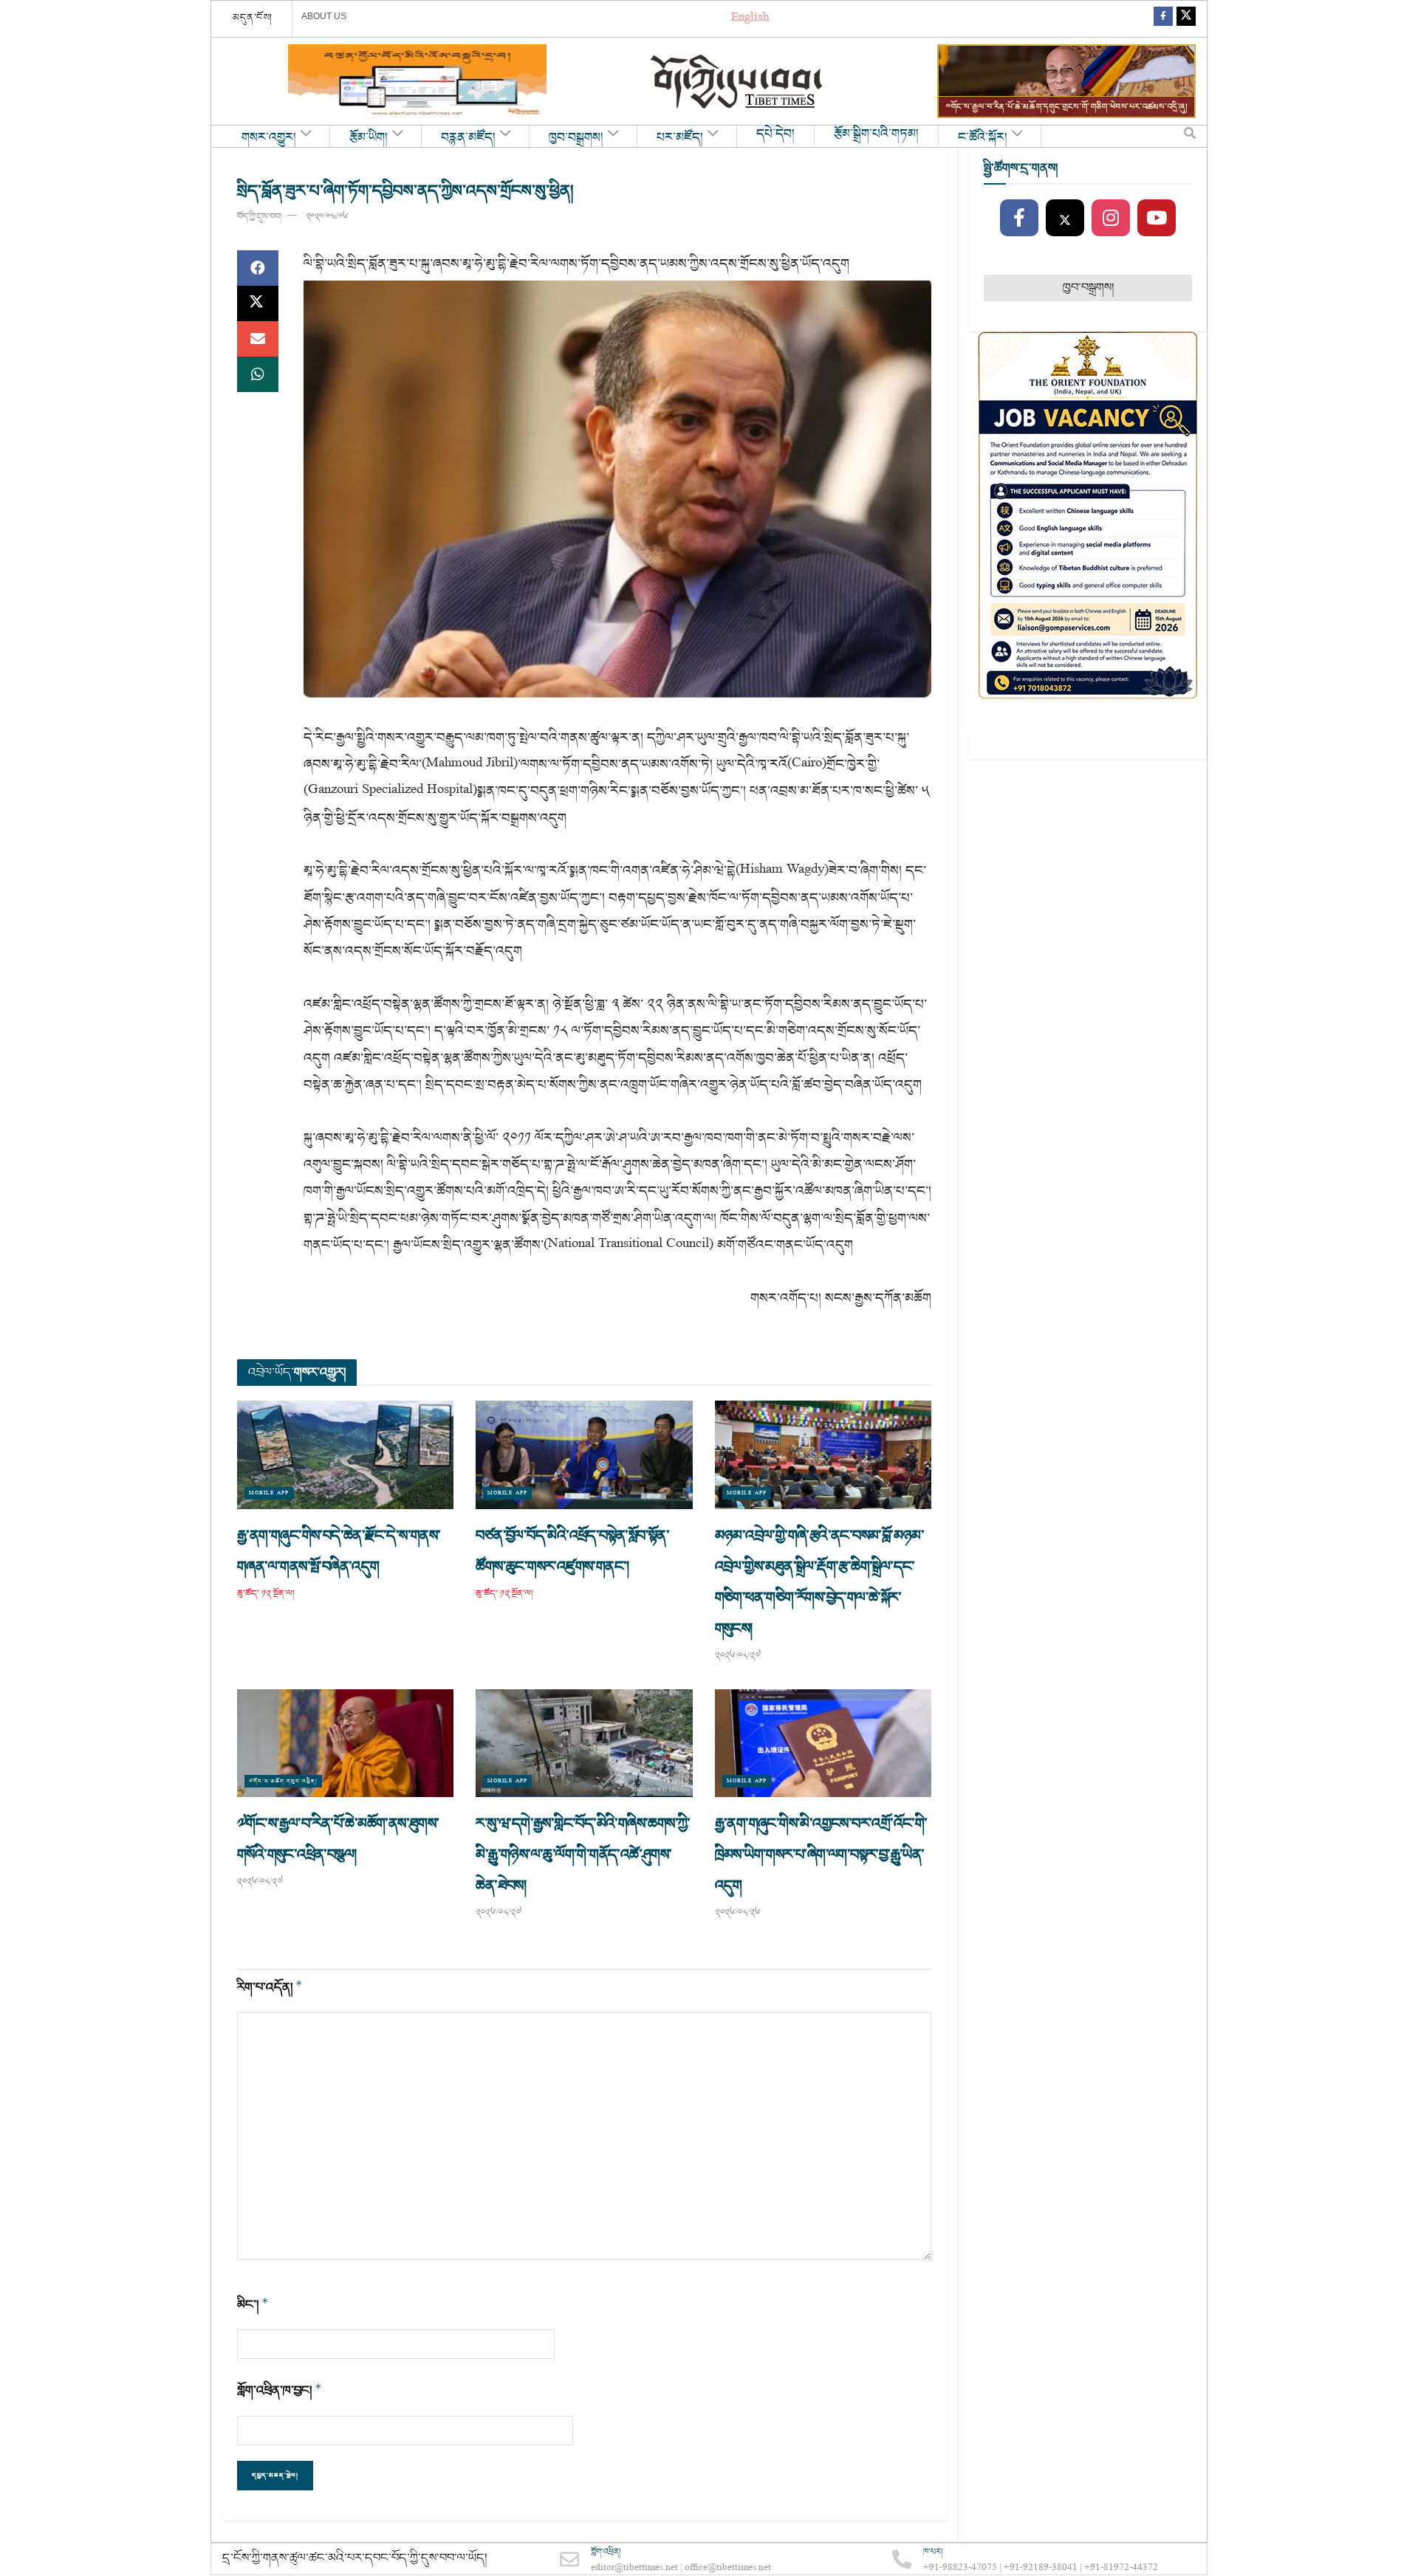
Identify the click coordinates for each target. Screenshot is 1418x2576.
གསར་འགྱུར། (269, 138)
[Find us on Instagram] (1111, 219)
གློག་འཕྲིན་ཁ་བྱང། (280, 2390)
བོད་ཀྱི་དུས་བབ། (259, 217)
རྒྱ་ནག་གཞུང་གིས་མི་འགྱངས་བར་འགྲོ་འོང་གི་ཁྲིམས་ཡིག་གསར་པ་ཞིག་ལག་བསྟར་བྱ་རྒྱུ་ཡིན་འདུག (821, 1855)
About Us (324, 16)
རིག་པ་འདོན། (270, 1987)
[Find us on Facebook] (1163, 19)
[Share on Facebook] (258, 268)
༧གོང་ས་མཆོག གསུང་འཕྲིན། (283, 1781)
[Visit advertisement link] (417, 81)
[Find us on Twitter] (1186, 19)
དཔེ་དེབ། (775, 134)
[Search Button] (1190, 137)
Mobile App (269, 1493)
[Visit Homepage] (738, 82)
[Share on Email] (258, 339)
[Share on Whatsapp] (258, 374)
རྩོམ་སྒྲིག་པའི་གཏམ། (876, 134)
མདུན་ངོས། (253, 18)
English (750, 19)
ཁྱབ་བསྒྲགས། (576, 138)
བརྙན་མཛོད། (468, 138)
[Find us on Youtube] (1157, 219)
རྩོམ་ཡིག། (369, 138)
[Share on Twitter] (258, 303)
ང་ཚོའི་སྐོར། (983, 138)
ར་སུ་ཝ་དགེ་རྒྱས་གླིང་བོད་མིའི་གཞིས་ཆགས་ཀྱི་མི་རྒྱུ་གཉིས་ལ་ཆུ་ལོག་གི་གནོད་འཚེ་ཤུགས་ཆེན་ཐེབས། (583, 1855)
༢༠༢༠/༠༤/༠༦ (327, 217)
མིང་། (253, 2305)
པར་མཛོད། (680, 138)
